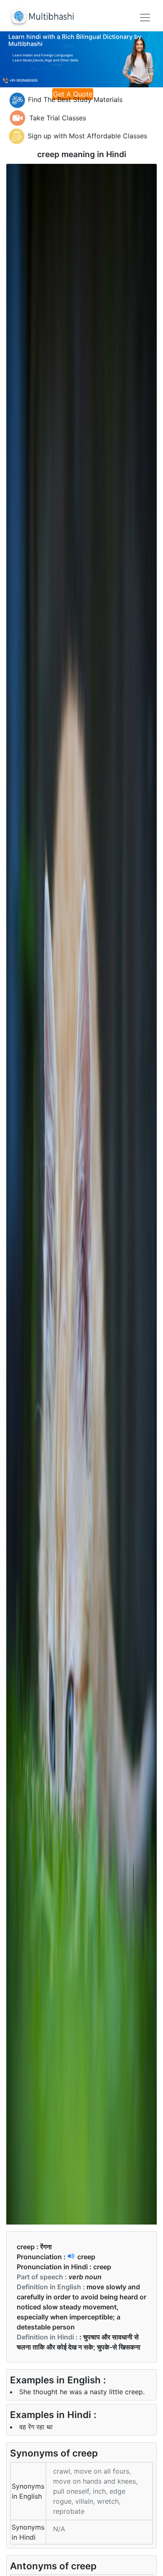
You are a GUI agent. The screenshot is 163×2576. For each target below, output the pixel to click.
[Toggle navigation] (145, 18)
